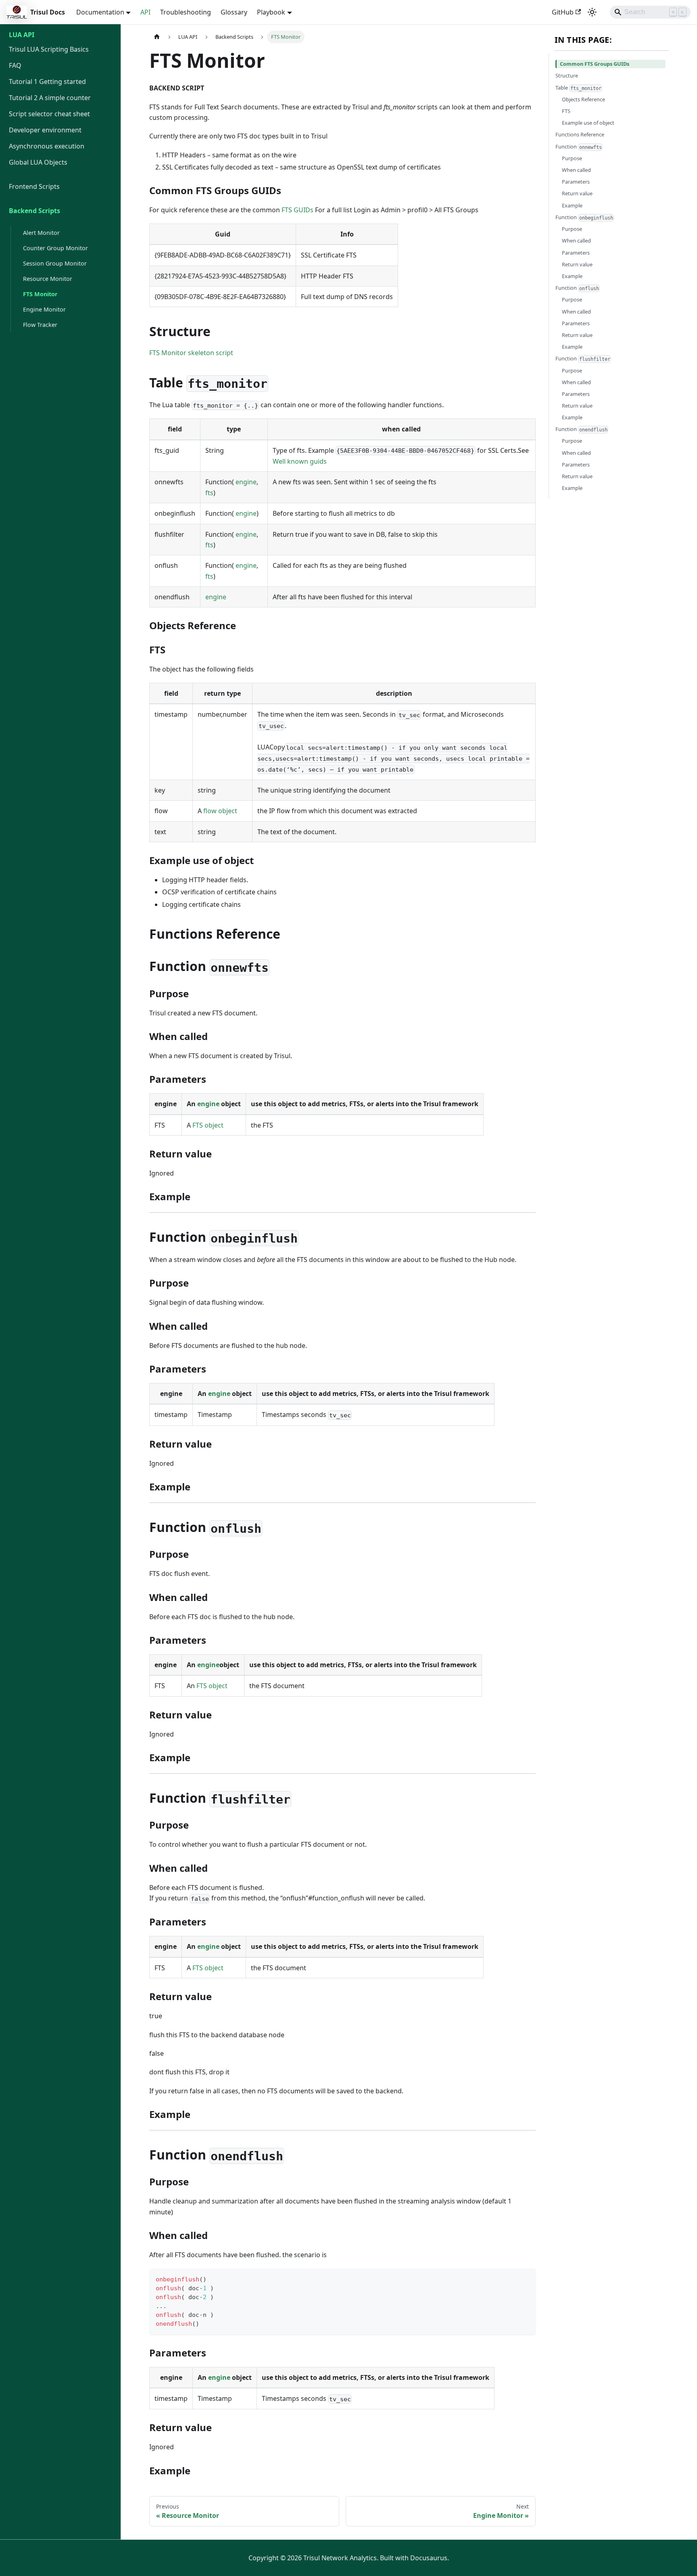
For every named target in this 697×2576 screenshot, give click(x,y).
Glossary (234, 12)
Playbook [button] (271, 12)
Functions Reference (580, 134)
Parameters (576, 182)
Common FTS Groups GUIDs (595, 64)
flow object (220, 811)
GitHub (563, 12)
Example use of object (588, 123)
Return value (577, 193)
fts (209, 493)
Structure (567, 75)
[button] (60, 166)
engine (246, 482)
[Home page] (157, 37)
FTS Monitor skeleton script (191, 353)
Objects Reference (583, 99)
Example (572, 205)
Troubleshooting (186, 12)
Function (579, 146)
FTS (566, 111)
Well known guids (300, 461)
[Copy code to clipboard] (526, 2278)
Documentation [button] (100, 12)
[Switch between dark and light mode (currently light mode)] (592, 12)
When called (576, 170)
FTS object (208, 1125)
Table (578, 87)
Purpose (572, 158)
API (145, 12)
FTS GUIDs (297, 210)
